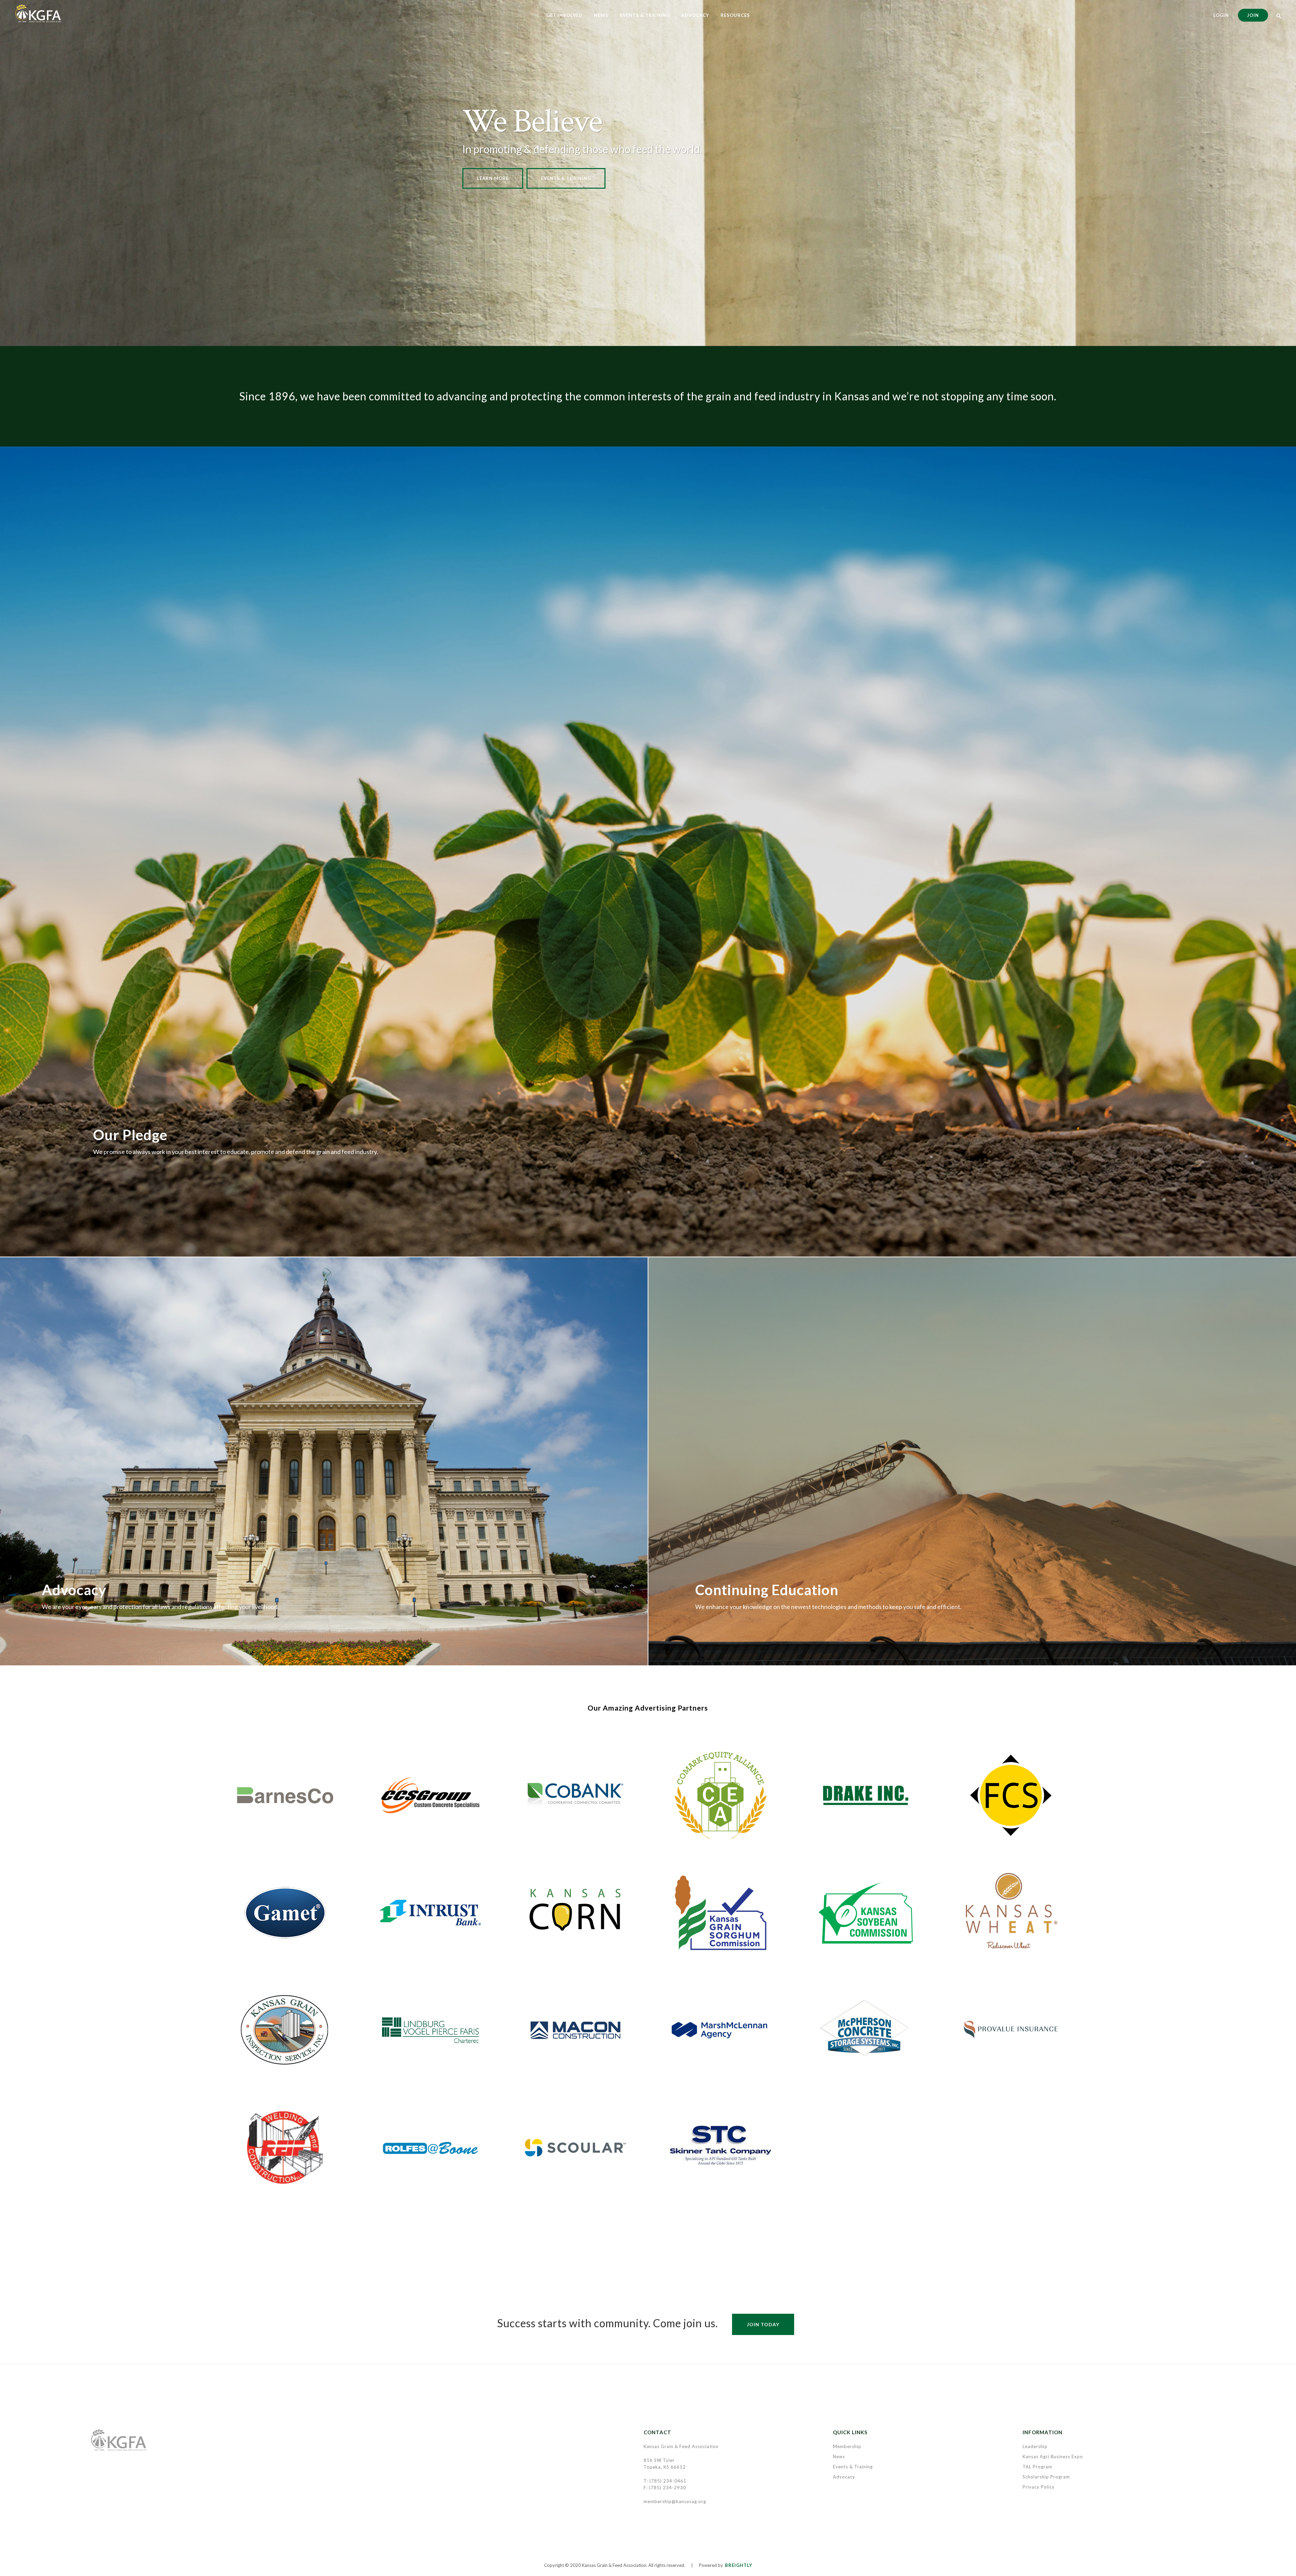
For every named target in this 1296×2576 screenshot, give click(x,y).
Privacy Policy (1039, 2487)
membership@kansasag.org (675, 2501)
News (839, 2457)
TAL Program (1037, 2467)
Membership (847, 2446)
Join (1253, 15)
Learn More (493, 178)
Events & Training (566, 178)
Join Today (763, 2324)
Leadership (1035, 2446)
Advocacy (844, 2477)
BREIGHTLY (739, 2565)
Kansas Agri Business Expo (1053, 2457)
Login (1221, 15)
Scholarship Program (1046, 2477)
